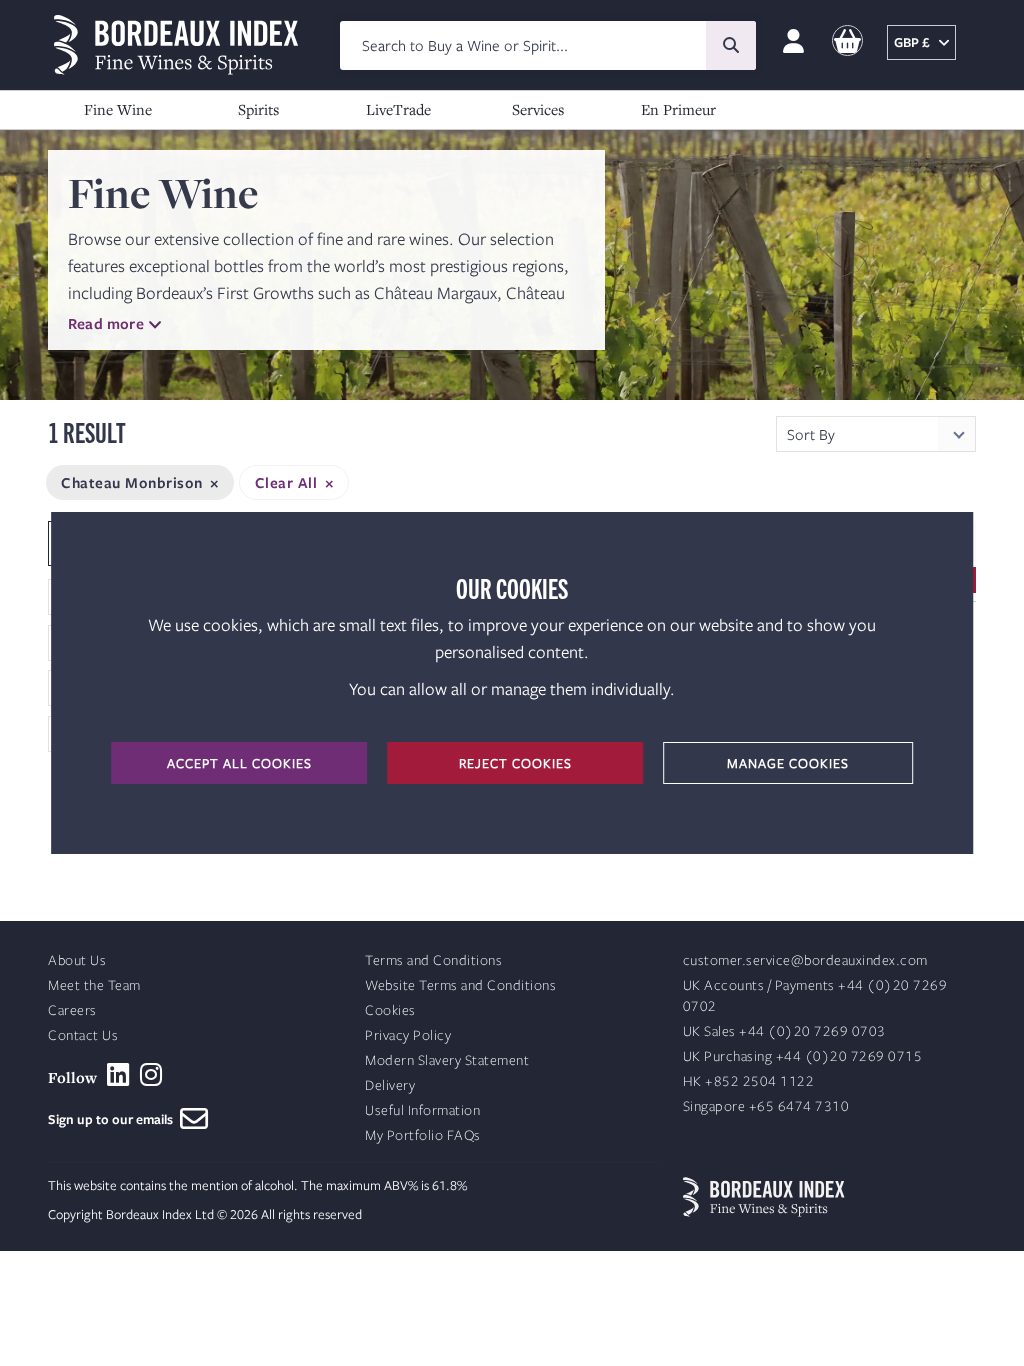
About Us (77, 960)
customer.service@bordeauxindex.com (805, 960)
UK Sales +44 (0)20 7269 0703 (784, 1031)
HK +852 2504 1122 (749, 1081)
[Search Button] (731, 45)
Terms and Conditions (433, 960)
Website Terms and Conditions (460, 985)
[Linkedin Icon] (118, 1075)
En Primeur (678, 109)
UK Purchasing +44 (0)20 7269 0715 (803, 1056)
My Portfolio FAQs (423, 1135)
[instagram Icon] (151, 1075)
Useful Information (422, 1110)
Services (538, 109)
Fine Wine (118, 109)
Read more (106, 323)
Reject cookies (515, 763)
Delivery (390, 1085)
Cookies (390, 1010)
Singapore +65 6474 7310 (766, 1106)
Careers (72, 1010)
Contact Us (83, 1035)
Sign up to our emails (114, 1119)
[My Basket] (847, 42)
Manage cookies (788, 763)
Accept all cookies (239, 763)
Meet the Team (94, 985)
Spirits (258, 109)
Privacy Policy (408, 1035)
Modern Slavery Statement (447, 1060)
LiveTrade (398, 109)
